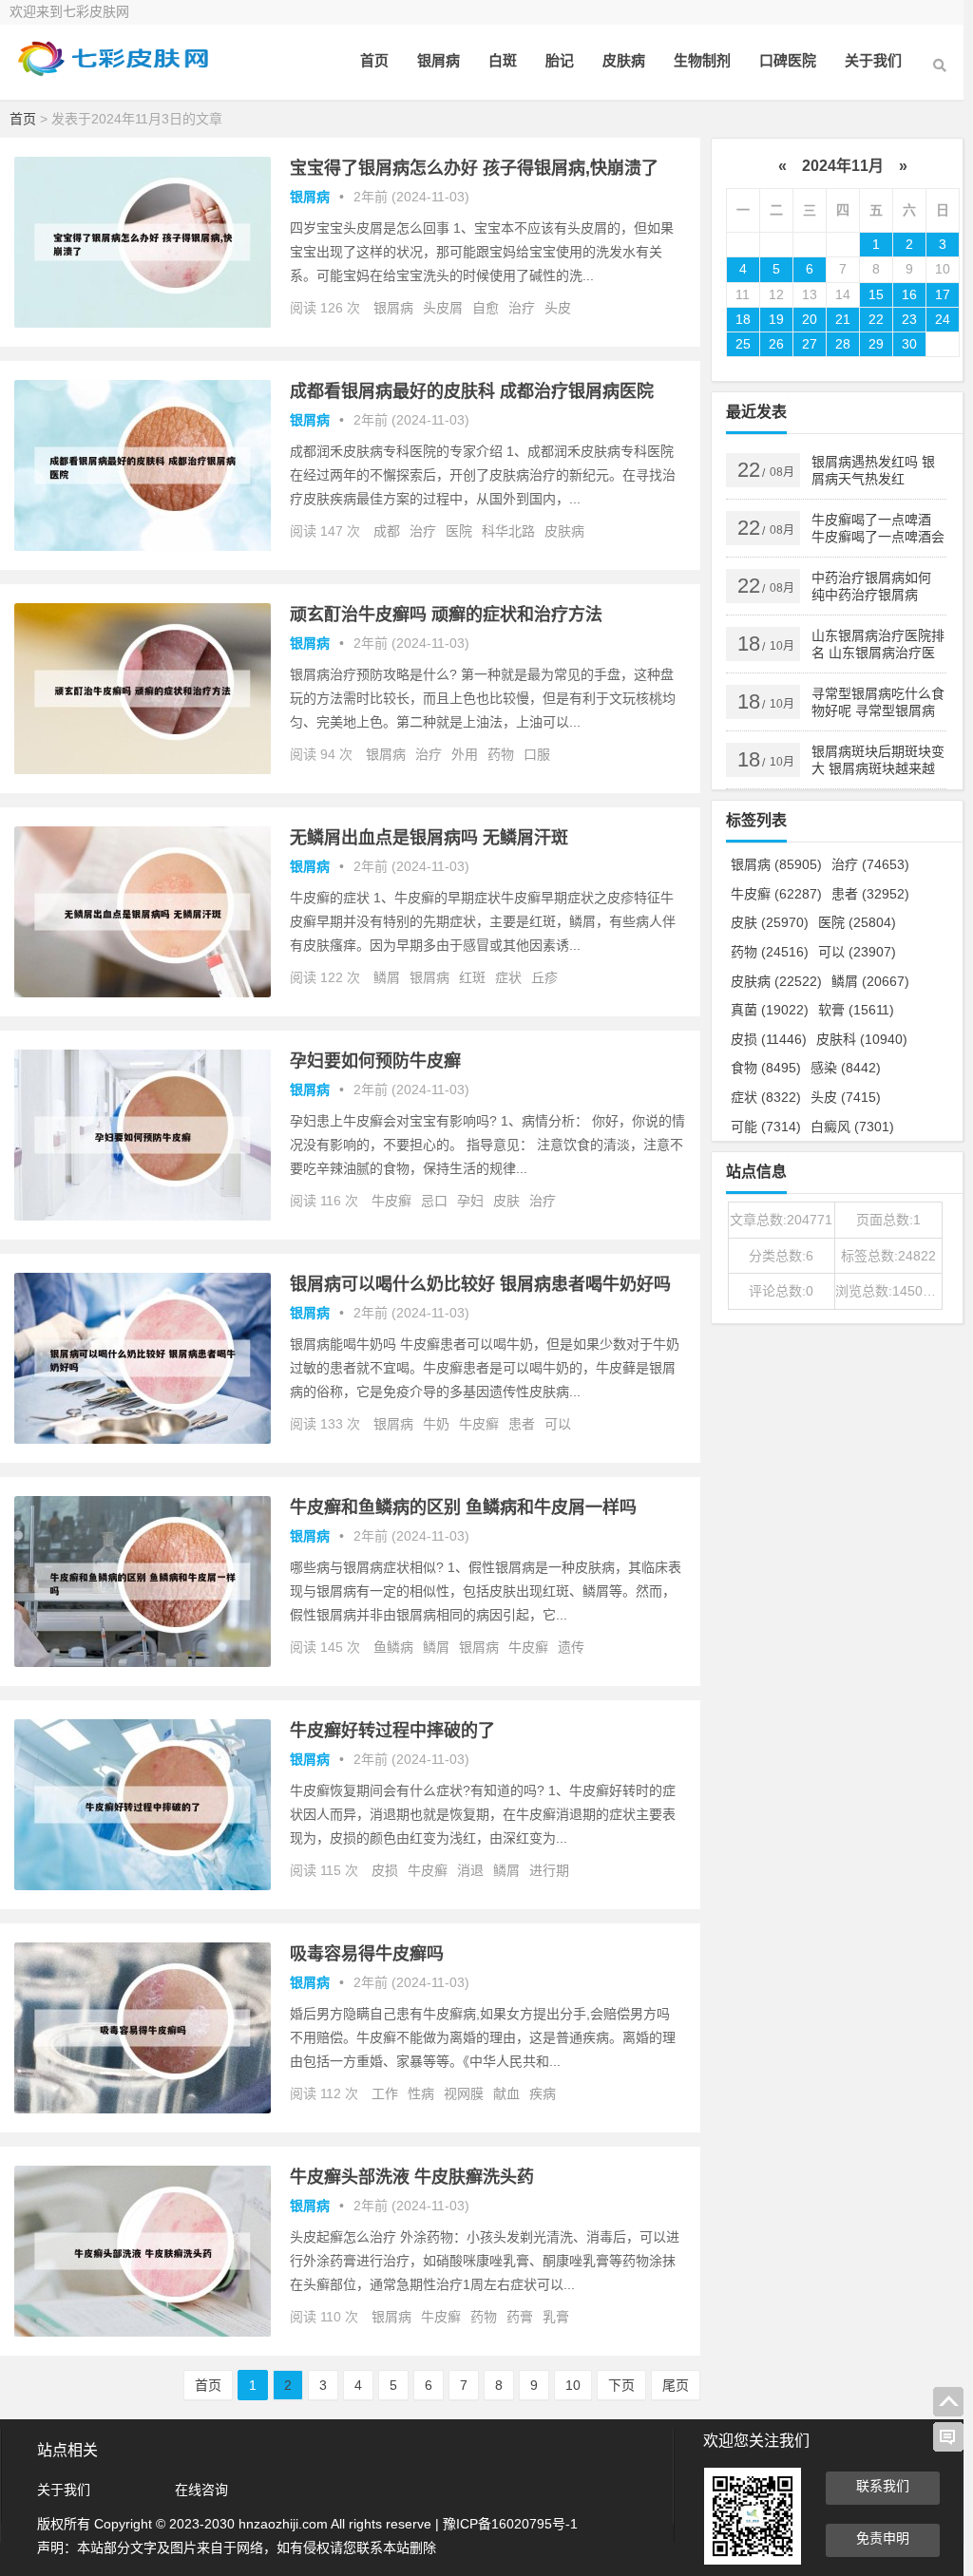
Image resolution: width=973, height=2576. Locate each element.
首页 (374, 60)
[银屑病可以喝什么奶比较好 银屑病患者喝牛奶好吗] (143, 1439)
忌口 (434, 1201)
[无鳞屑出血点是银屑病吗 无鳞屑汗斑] (143, 993)
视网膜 (464, 2093)
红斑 (472, 977)
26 (776, 344)
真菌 (770, 1010)
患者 (522, 1424)
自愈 (486, 308)
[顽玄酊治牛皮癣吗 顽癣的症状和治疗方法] (143, 769)
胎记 (560, 60)
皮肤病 (624, 60)
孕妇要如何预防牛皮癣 (375, 1061)
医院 (459, 531)
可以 (558, 1424)
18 (743, 319)
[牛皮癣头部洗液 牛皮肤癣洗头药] (143, 2332)
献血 (506, 2093)
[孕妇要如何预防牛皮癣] (143, 1216)
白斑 (503, 60)
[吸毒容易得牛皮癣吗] (143, 2109)
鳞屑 (387, 977)
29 (876, 344)
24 (943, 319)
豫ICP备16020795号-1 (510, 2524)
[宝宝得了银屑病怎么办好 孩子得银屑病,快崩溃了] (143, 323)
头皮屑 (443, 308)
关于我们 (873, 60)
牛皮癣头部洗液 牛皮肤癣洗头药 (412, 2177)
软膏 (856, 1010)
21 (843, 319)
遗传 (571, 1647)
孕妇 (470, 1201)
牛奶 (436, 1424)
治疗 (522, 308)
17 (943, 294)
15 (876, 294)
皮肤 (506, 1201)
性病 (421, 2093)
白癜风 (852, 1127)
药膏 (520, 2317)
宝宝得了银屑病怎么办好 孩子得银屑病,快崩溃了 (474, 168)
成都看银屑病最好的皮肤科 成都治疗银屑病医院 (472, 391)
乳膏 (556, 2317)
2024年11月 (843, 166)
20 (810, 319)
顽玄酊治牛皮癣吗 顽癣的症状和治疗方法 (446, 615)
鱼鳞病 (393, 1647)
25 (743, 344)
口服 (537, 754)
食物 (766, 1068)
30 (909, 344)
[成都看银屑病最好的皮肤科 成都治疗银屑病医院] (143, 546)
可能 (766, 1127)
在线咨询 (201, 2490)
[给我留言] (948, 2437)
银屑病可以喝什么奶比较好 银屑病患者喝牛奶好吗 (480, 1284)
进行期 (549, 1870)
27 (810, 344)
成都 (387, 531)
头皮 (558, 308)
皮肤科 (862, 1039)
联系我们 (883, 2486)
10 (573, 2385)
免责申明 (883, 2538)
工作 (385, 2093)
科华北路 (508, 531)
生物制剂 (702, 60)
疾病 (543, 2093)
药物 (501, 754)
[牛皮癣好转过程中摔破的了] (143, 1885)
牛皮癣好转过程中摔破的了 (392, 1731)
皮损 (385, 1870)
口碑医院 (788, 60)
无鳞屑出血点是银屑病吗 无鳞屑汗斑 (429, 838)
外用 (465, 754)
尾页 (676, 2385)
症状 (508, 977)
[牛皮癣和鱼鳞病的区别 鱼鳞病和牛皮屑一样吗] (143, 1662)
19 (776, 319)
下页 (621, 2385)
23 (909, 319)
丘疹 (544, 977)
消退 (470, 1870)
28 (843, 344)
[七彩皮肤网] (114, 74)
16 (909, 294)
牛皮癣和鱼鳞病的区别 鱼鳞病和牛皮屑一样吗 (463, 1507)
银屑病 (439, 60)
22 (876, 319)
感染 (846, 1068)
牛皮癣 (391, 1201)
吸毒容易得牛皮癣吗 (367, 1954)
